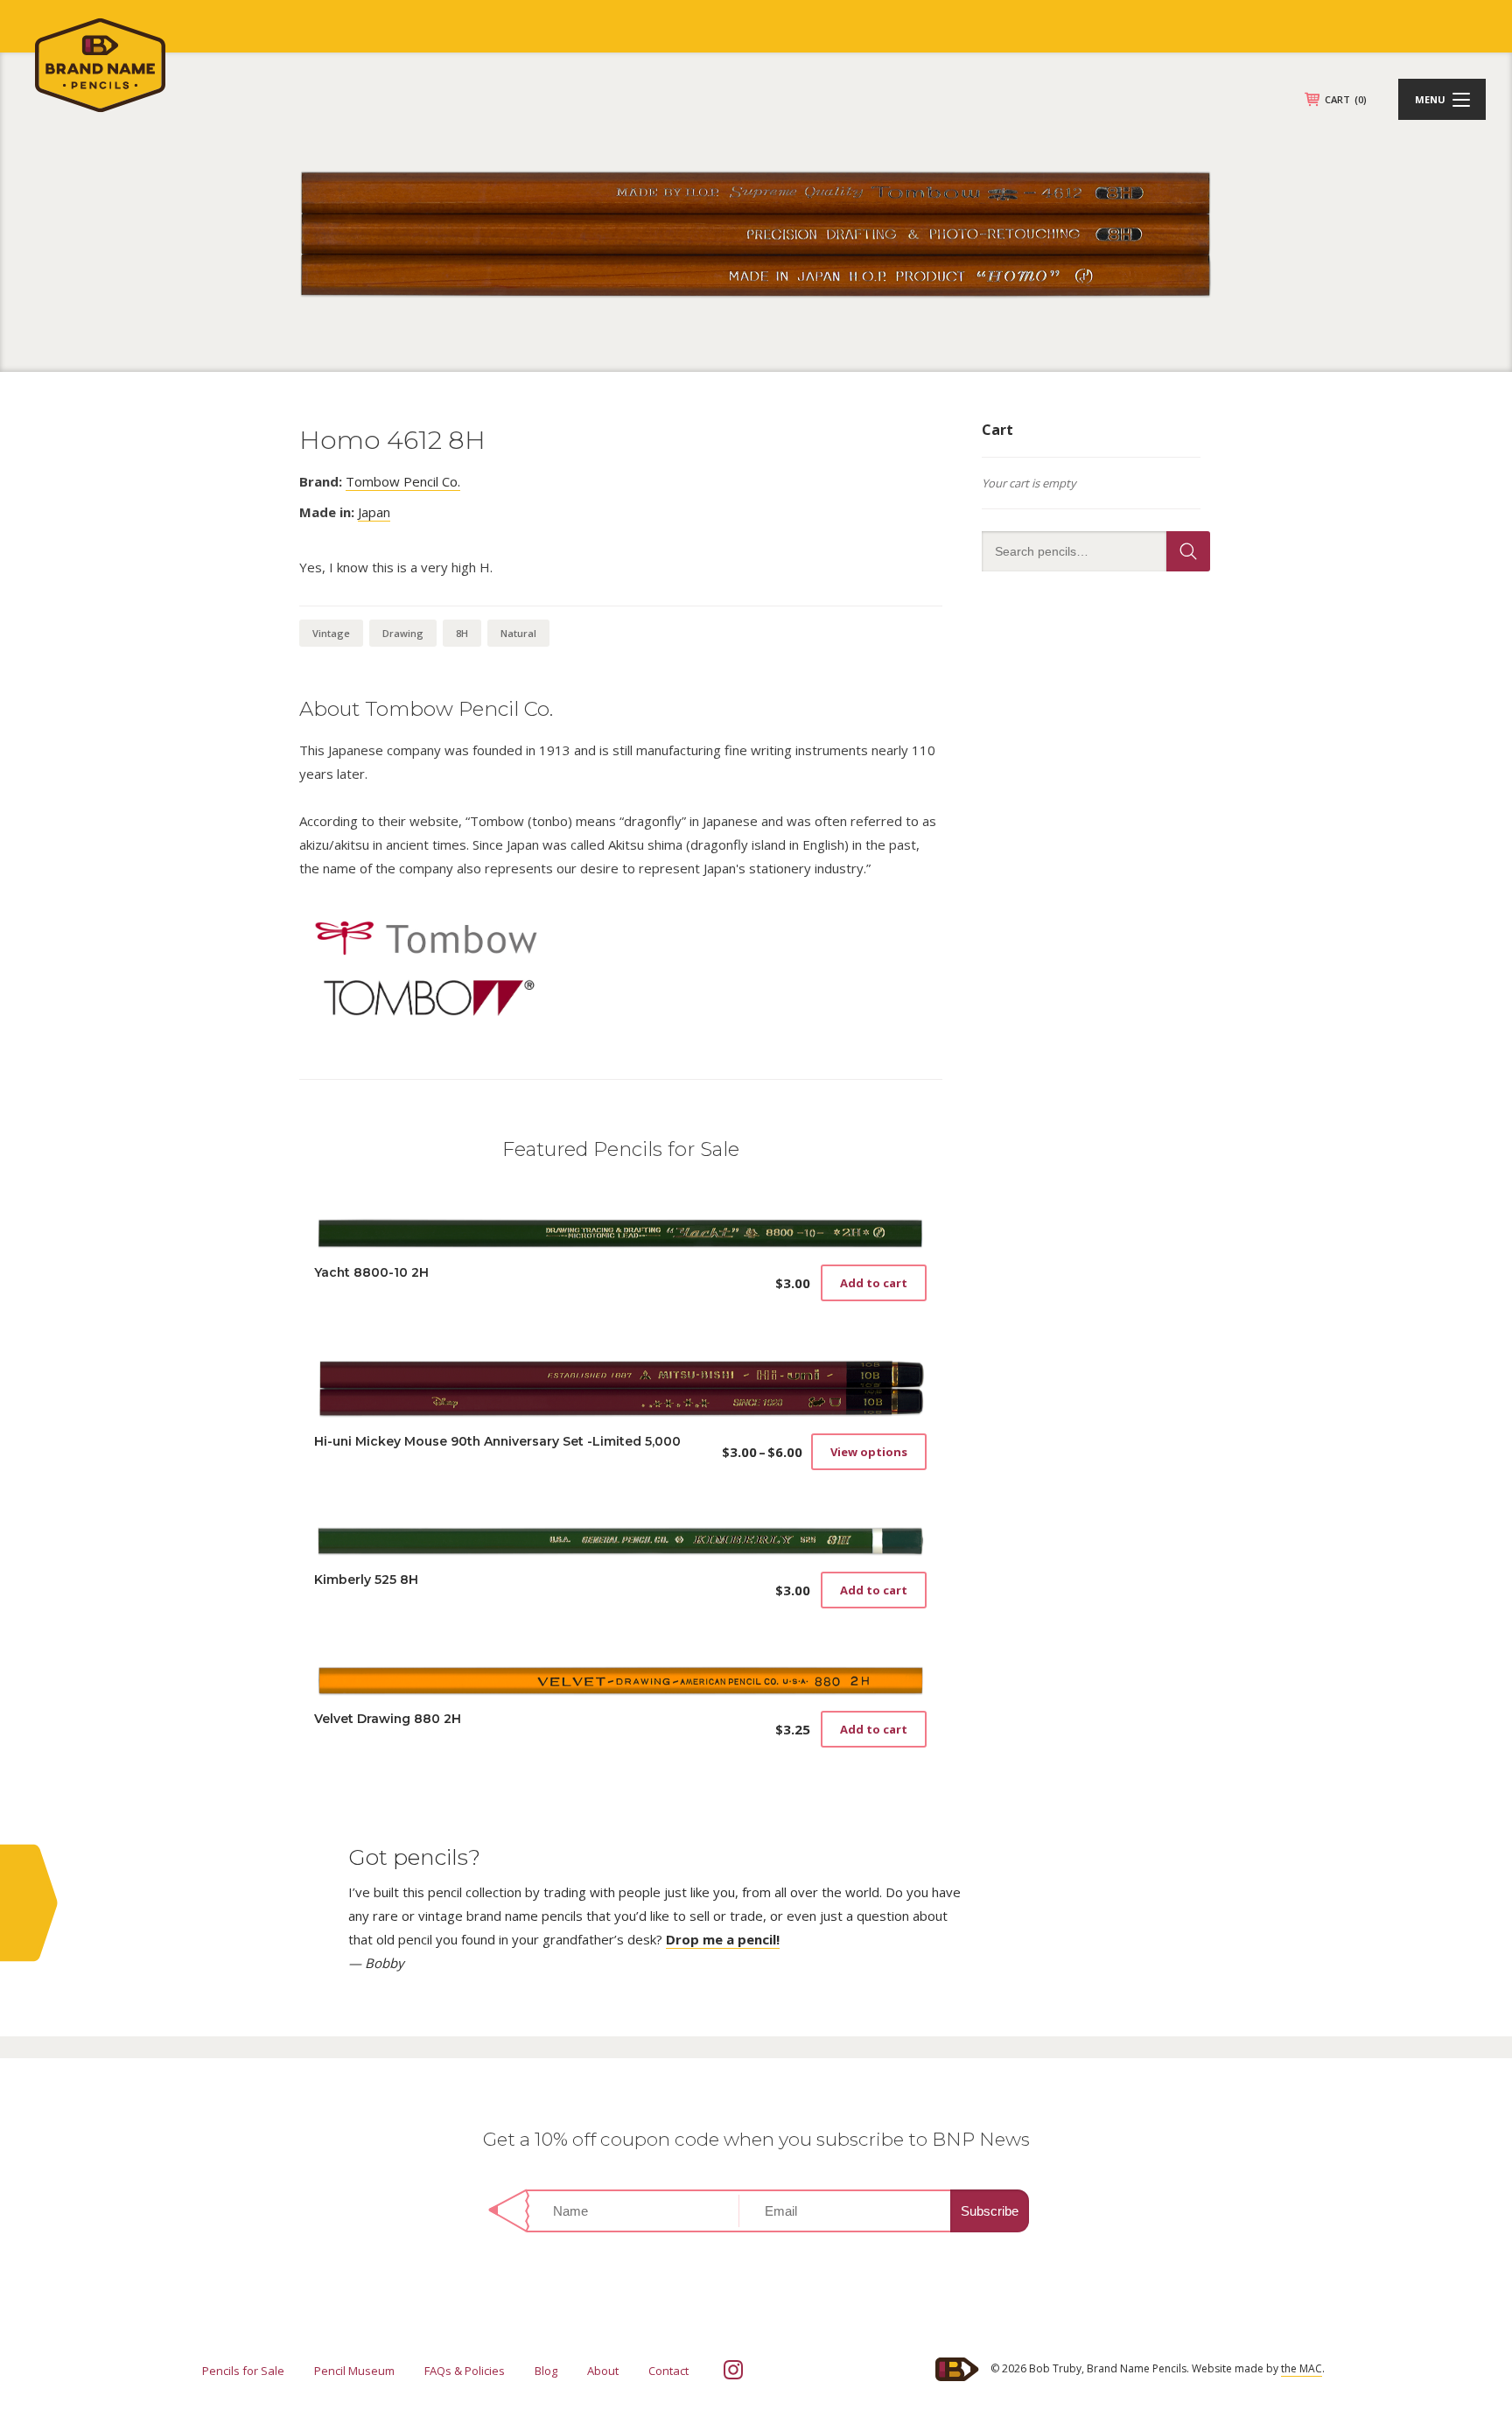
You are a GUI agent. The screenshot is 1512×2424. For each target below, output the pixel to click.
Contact (668, 2371)
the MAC (1302, 2368)
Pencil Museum (354, 2371)
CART (1346, 99)
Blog (546, 2371)
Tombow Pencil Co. (403, 481)
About (603, 2371)
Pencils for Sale (243, 2371)
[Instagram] (733, 2370)
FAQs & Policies (465, 2371)
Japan (374, 512)
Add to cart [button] (874, 1283)
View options (869, 1452)
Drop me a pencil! (723, 1939)
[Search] (1188, 551)
